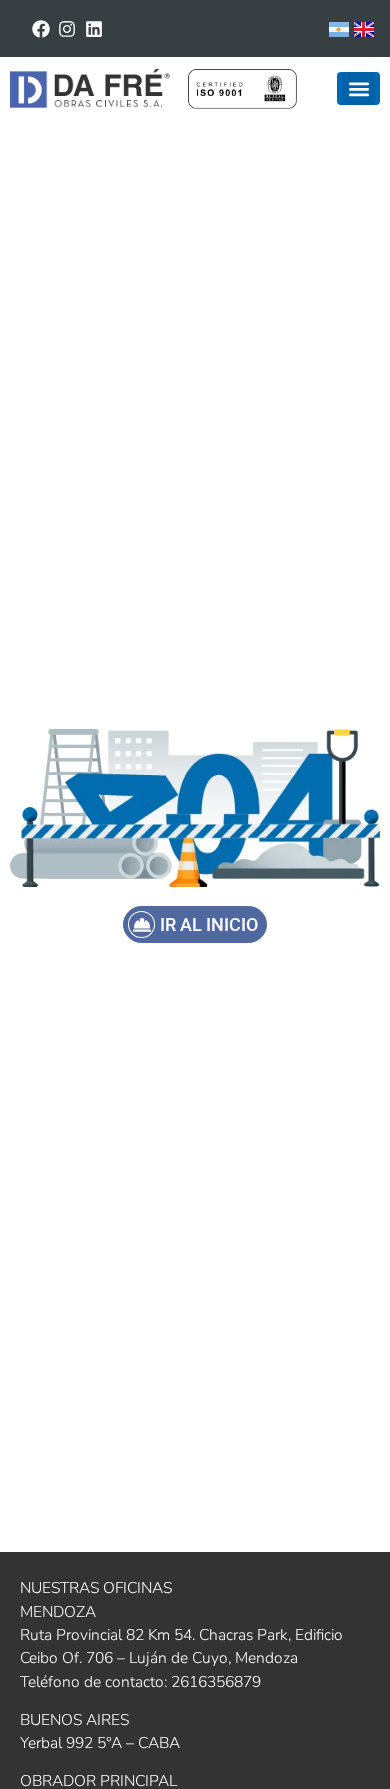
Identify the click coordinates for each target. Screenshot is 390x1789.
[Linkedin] (94, 29)
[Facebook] (41, 29)
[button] (358, 88)
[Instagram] (68, 29)
